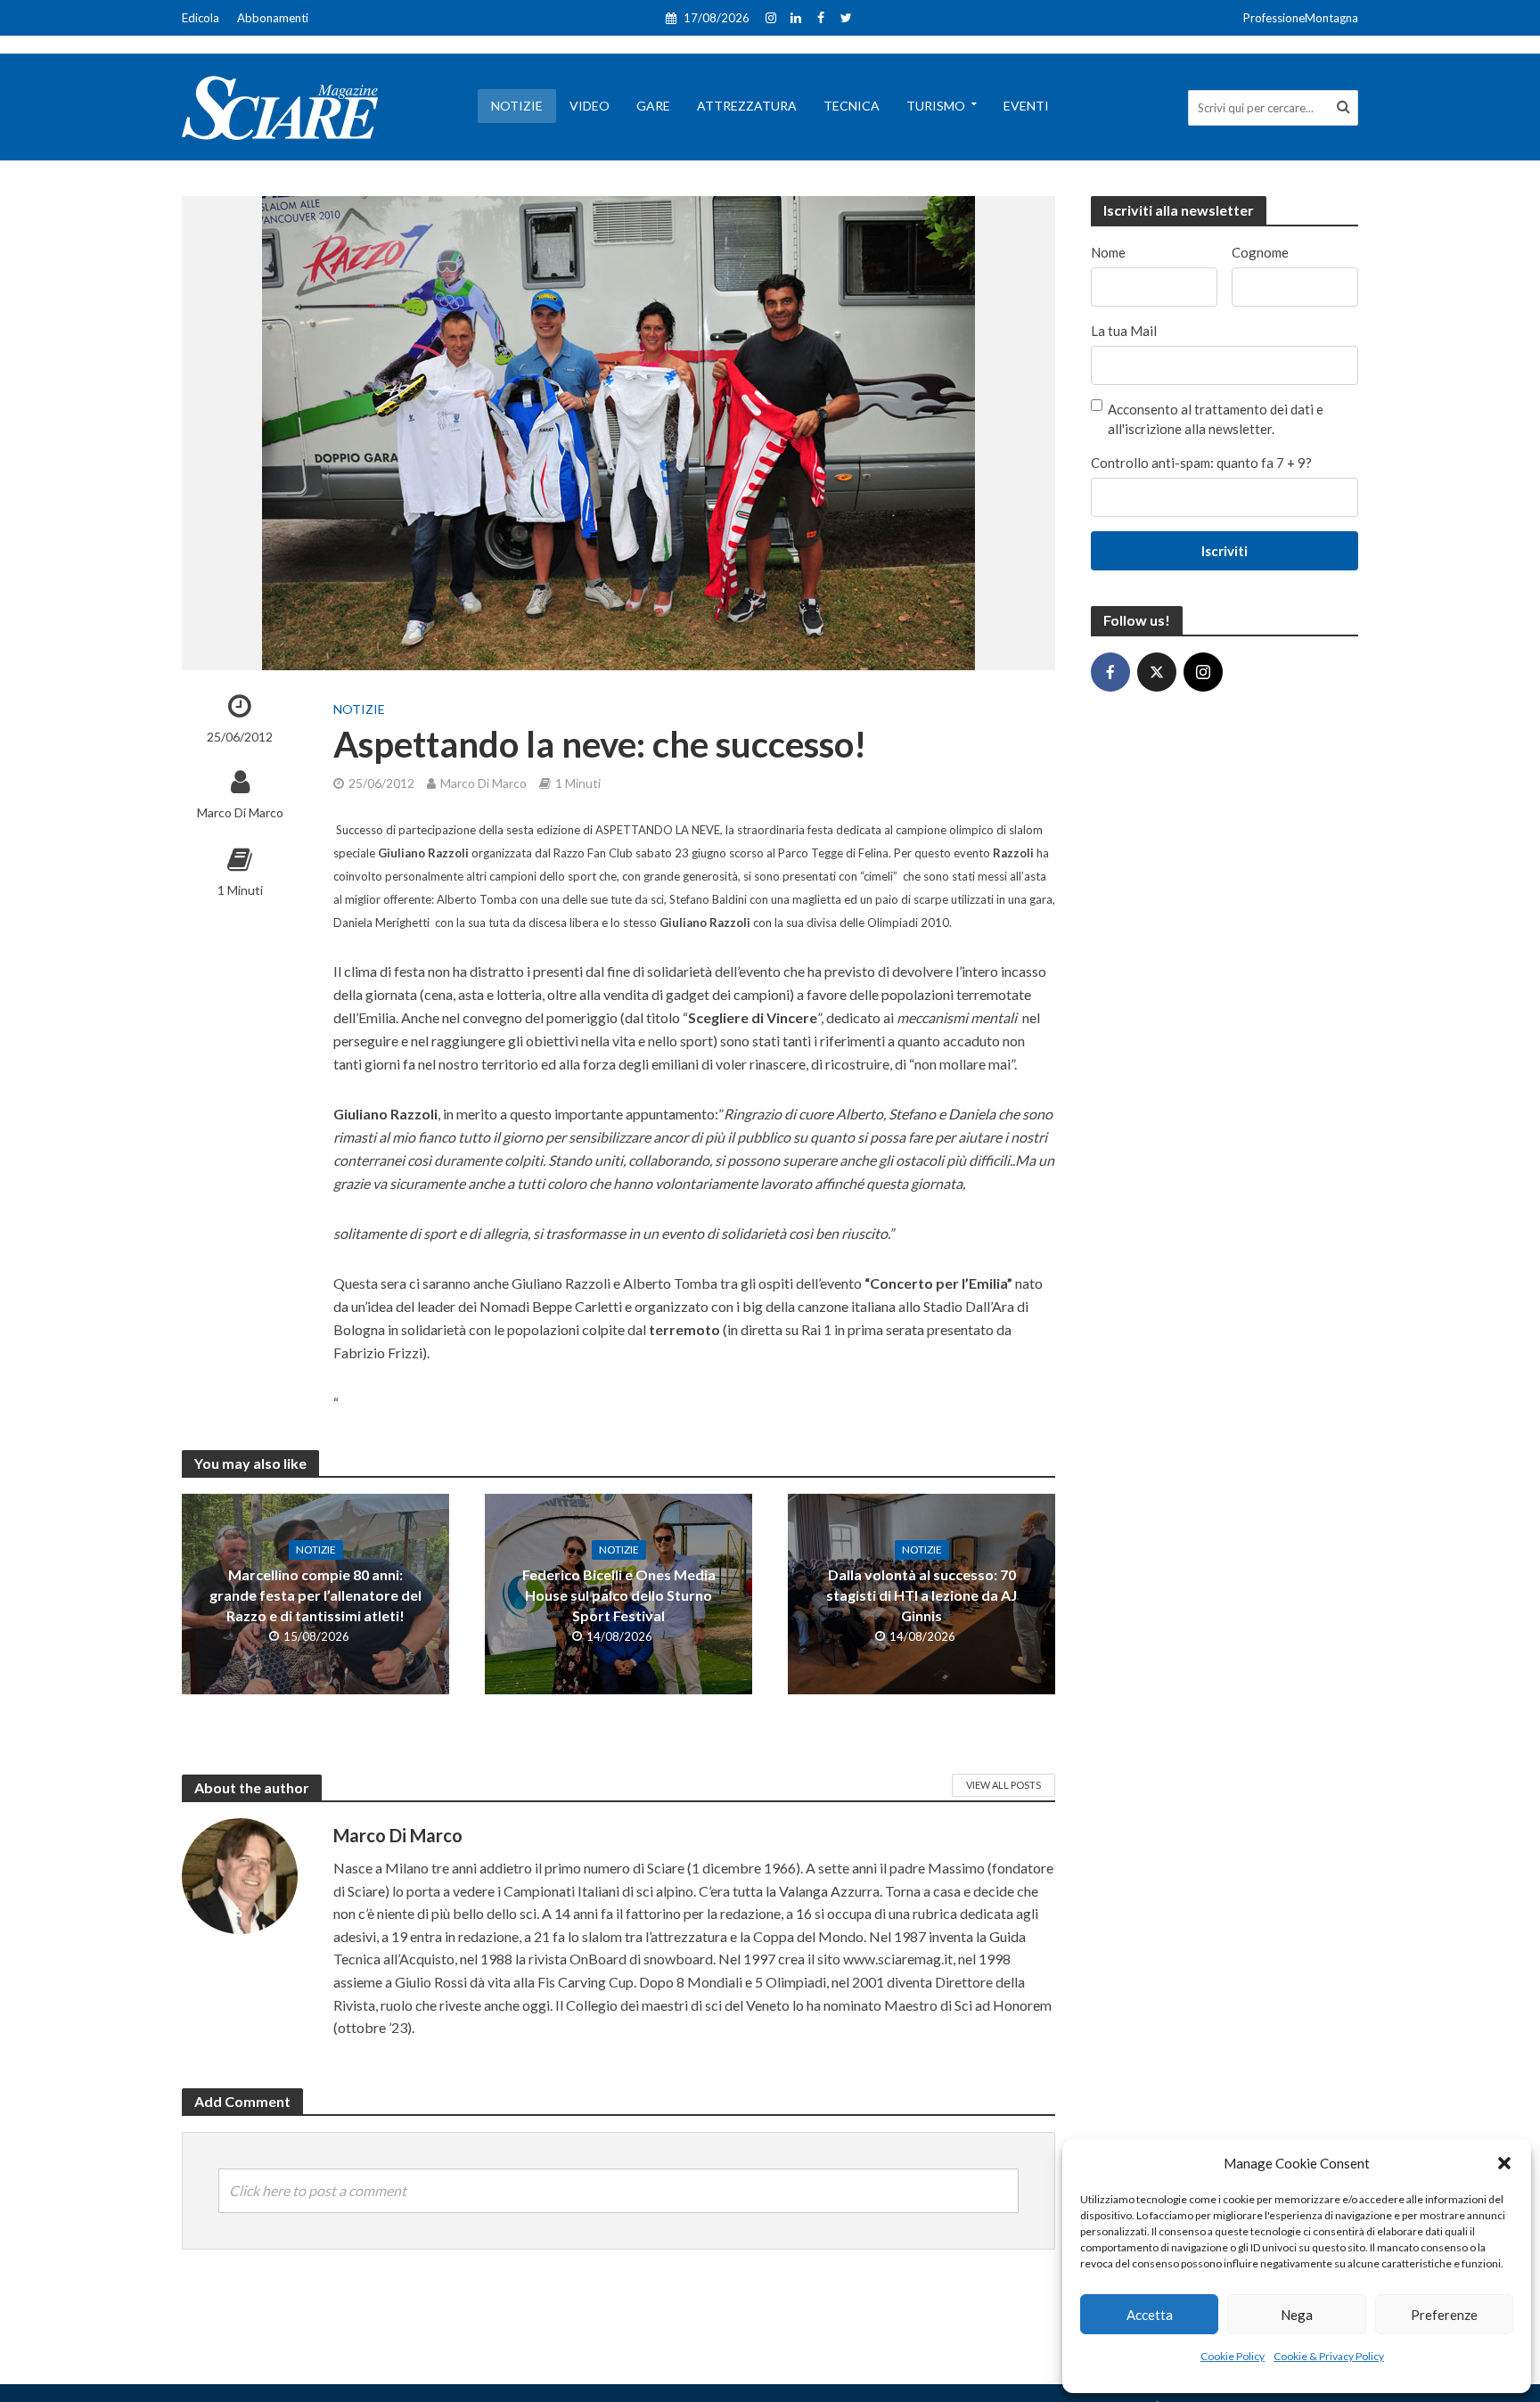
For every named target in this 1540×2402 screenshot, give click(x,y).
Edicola (201, 18)
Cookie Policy (1233, 2356)
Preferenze (1444, 2315)
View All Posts (1003, 1785)
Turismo (936, 106)
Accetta (1150, 2315)
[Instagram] (1203, 672)
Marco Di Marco (240, 812)
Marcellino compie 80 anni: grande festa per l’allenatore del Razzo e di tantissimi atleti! (315, 1595)
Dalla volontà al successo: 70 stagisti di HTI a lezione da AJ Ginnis (922, 1595)
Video (590, 106)
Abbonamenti (273, 18)
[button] (1504, 2163)
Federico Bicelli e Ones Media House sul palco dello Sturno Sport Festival (619, 1595)
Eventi (1026, 106)
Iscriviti (1225, 551)
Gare (653, 106)
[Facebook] (1110, 672)
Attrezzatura (747, 106)
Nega (1297, 2315)
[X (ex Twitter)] (1157, 672)
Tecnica (852, 106)
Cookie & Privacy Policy (1329, 2356)
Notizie (517, 106)
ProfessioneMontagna (1301, 18)
